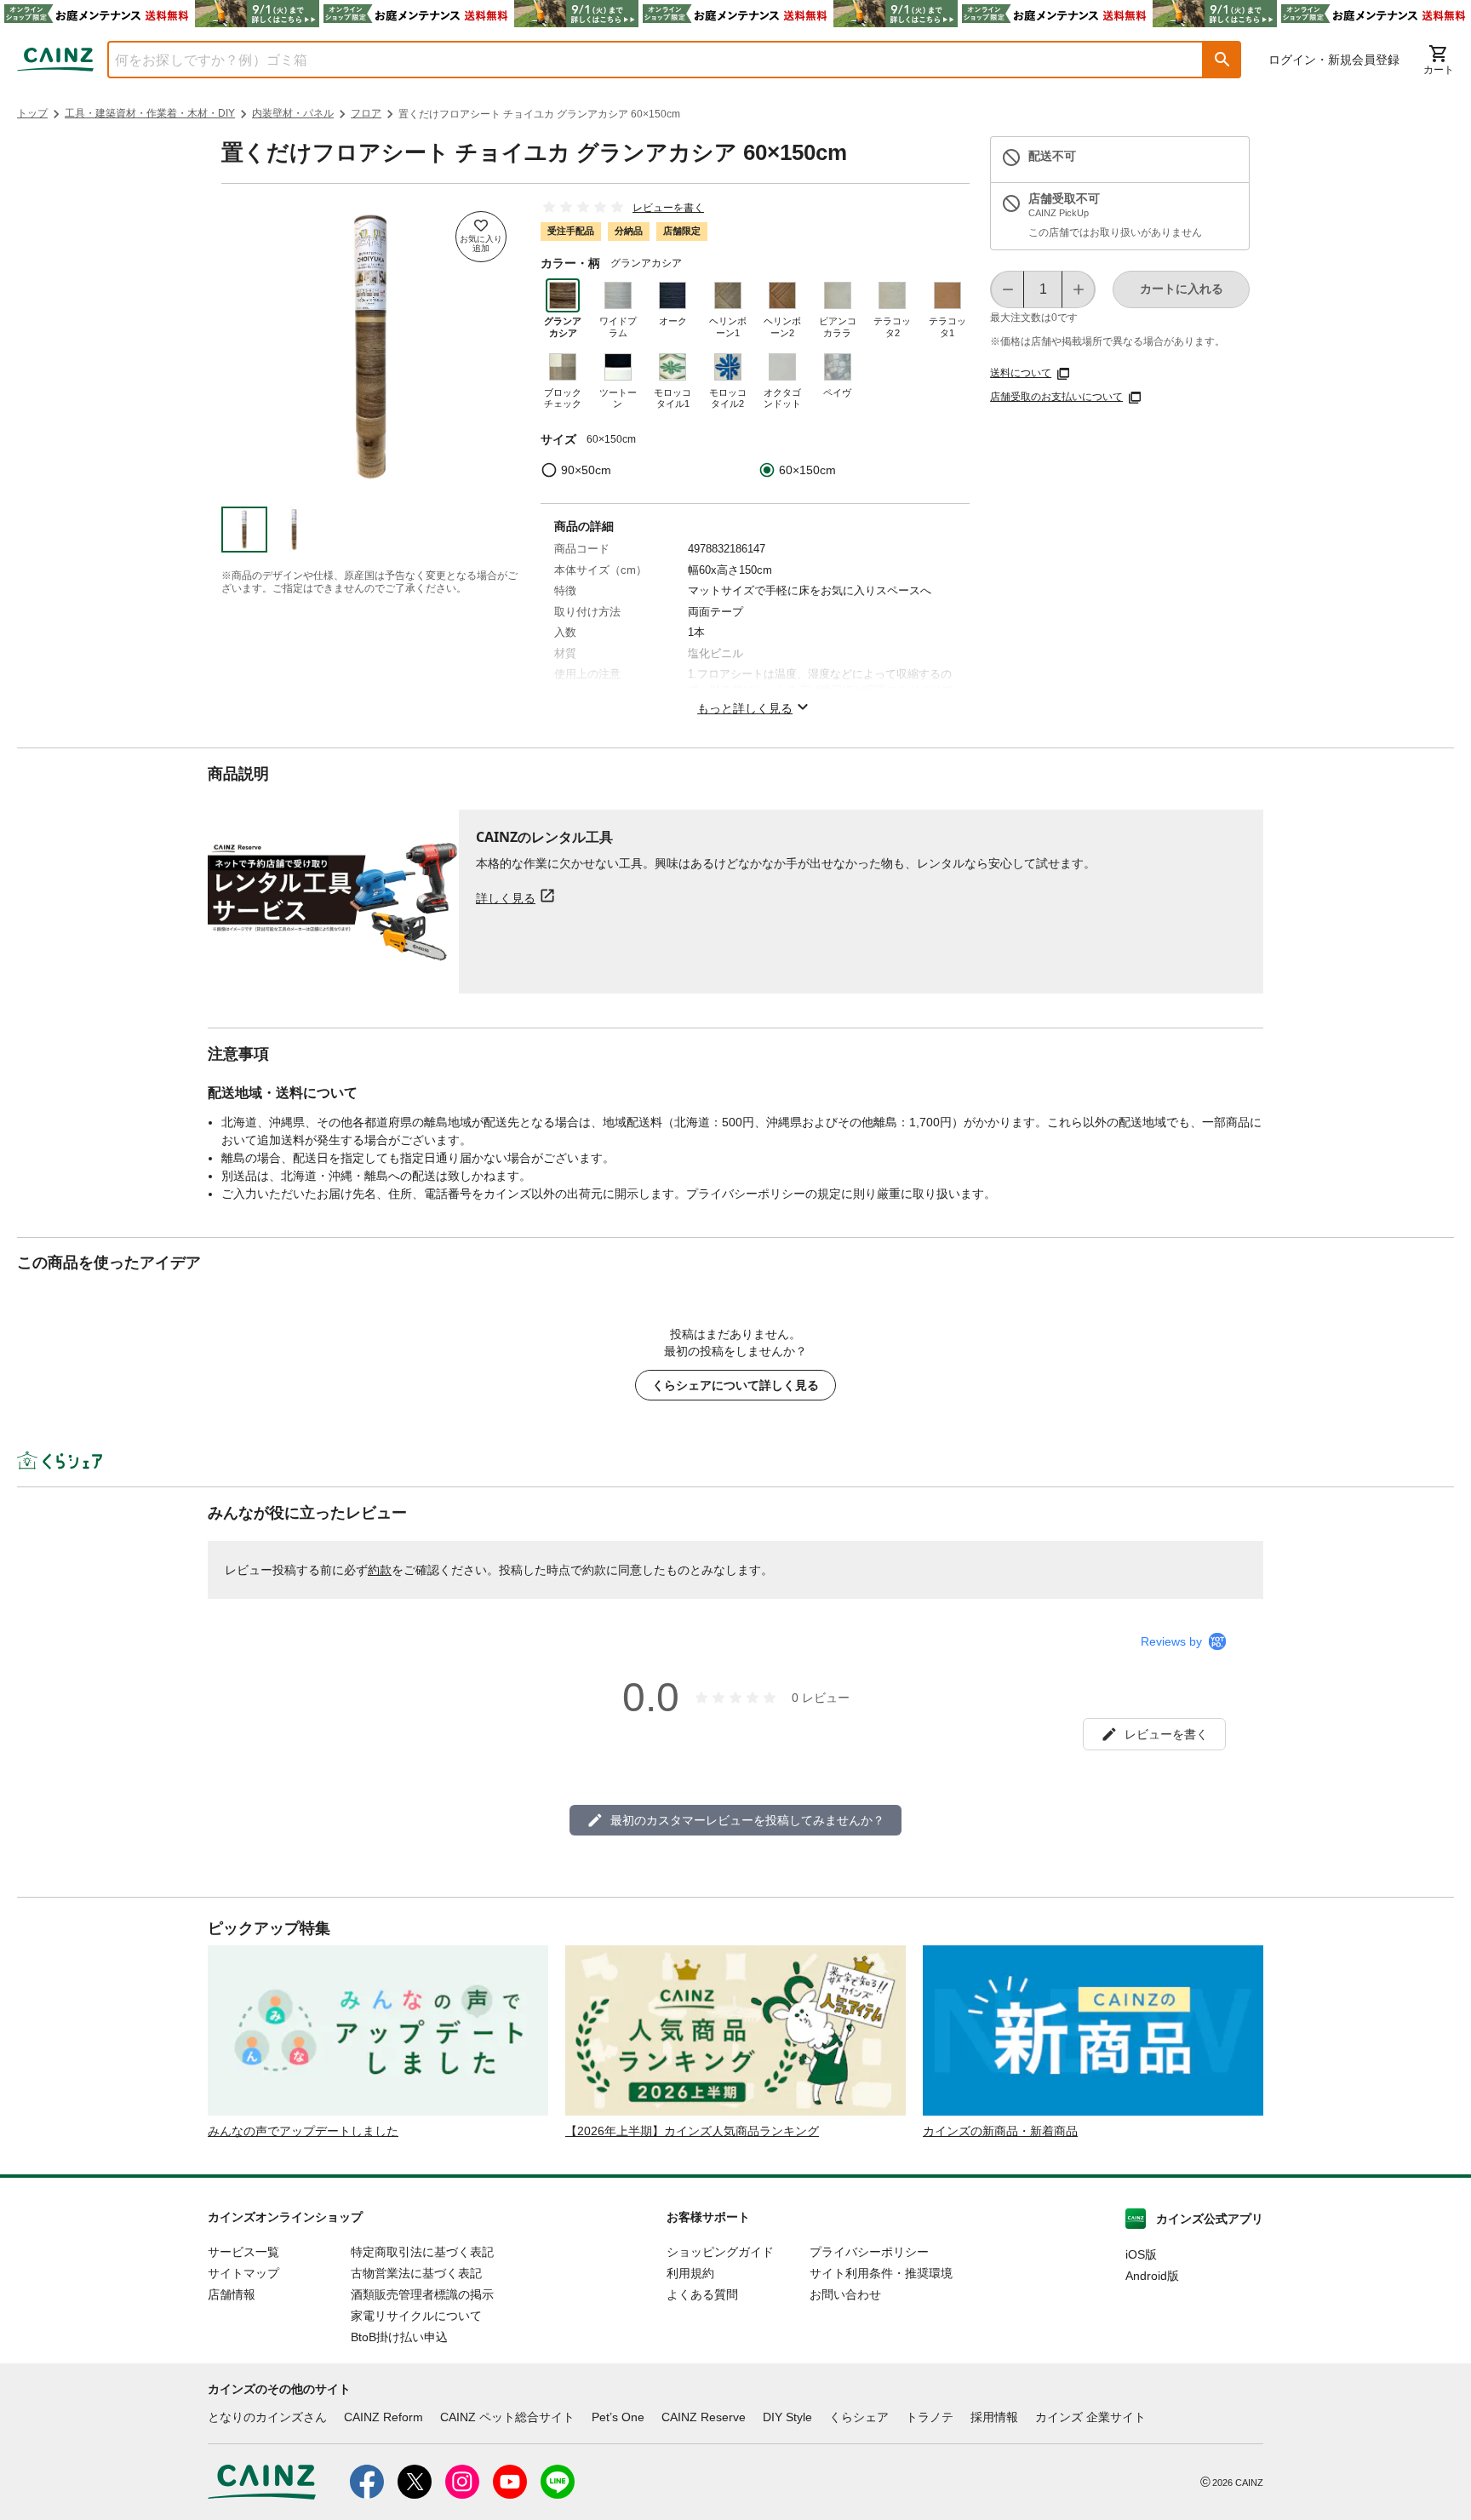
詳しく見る (506, 898)
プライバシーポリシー (869, 2252)
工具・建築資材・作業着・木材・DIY (150, 113)
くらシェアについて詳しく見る (735, 1385)
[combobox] (643, 60)
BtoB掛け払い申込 (399, 2337)
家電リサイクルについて (416, 2316)
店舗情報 (232, 2294)
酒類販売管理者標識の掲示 (422, 2294)
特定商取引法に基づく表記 (422, 2252)
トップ (32, 113)
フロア (366, 113)
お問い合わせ (845, 2294)
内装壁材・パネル (293, 113)
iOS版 (1141, 2254)
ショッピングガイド (720, 2252)
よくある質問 (702, 2294)
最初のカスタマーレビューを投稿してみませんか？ (747, 1820)
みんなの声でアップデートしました (303, 2131)
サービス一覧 (243, 2252)
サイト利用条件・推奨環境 (881, 2273)
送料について (1021, 373)
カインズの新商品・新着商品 (1000, 2131)
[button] (1222, 60)
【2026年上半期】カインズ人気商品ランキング (692, 2131)
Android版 (1152, 2276)
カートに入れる (1182, 289)
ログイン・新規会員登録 (1334, 60)
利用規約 (690, 2273)
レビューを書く (668, 208)
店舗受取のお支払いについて (1056, 397)
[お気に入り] (481, 237)
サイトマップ (243, 2273)
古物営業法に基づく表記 (416, 2273)
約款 (380, 1570)
